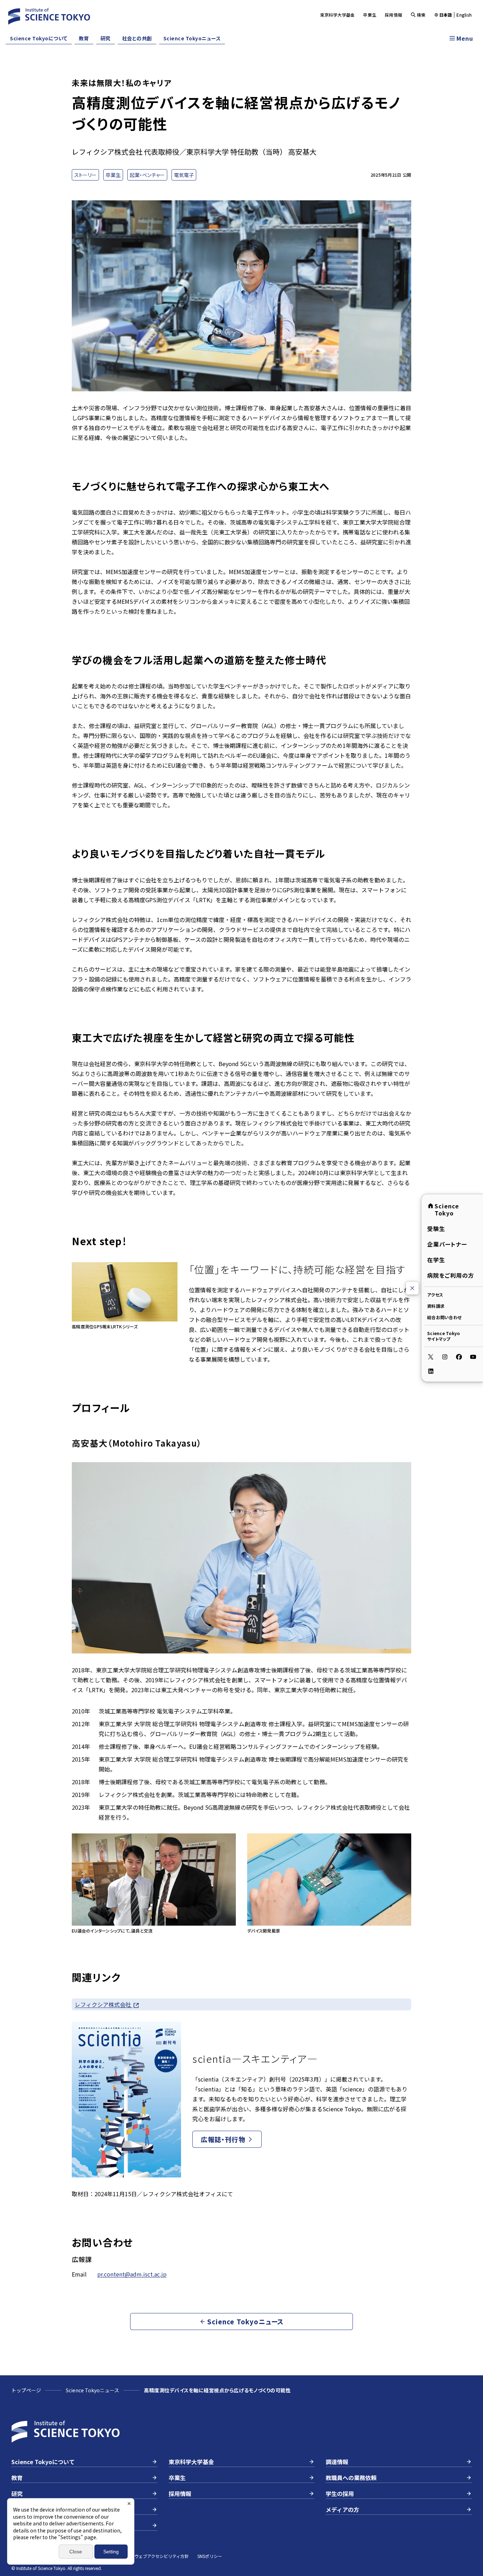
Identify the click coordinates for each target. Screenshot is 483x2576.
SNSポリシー (210, 2556)
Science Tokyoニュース (192, 38)
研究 (106, 38)
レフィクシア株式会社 (104, 2004)
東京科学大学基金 (337, 15)
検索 (421, 15)
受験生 (436, 1229)
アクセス (435, 1295)
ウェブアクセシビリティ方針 (162, 2556)
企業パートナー (447, 1244)
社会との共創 (137, 38)
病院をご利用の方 (451, 1275)
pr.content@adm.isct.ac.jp (132, 2274)
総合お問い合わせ (444, 1317)
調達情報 (337, 2462)
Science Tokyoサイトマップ (443, 1336)
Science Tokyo (447, 1209)
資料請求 (436, 1306)
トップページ (26, 2390)
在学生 (436, 1260)
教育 (84, 38)
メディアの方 (342, 2509)
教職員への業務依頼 (351, 2478)
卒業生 (370, 15)
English (464, 15)
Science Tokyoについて (39, 38)
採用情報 (393, 15)
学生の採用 (340, 2494)
